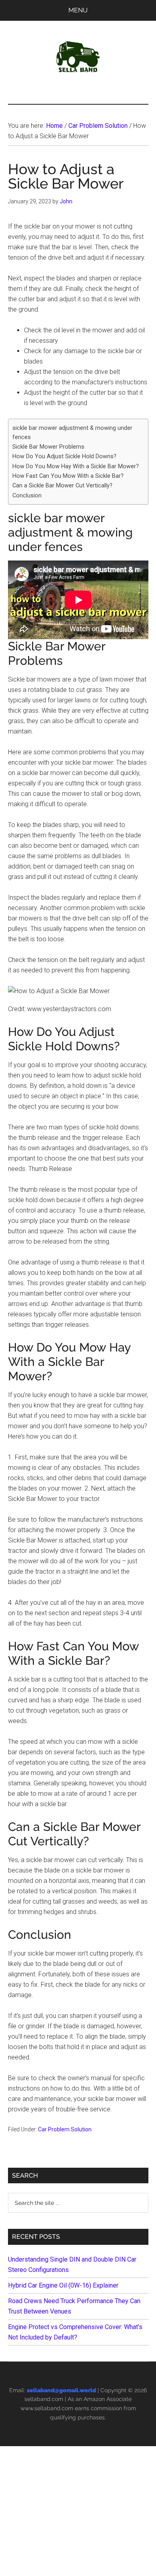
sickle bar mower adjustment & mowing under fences (72, 433)
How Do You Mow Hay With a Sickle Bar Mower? (76, 466)
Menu (78, 10)
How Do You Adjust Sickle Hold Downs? (64, 456)
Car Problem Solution (65, 2129)
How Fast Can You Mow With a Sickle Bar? (68, 476)
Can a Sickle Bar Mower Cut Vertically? (62, 486)
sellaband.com (44, 2399)
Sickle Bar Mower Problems (48, 447)
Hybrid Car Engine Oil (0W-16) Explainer (63, 2285)
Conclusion (27, 496)
